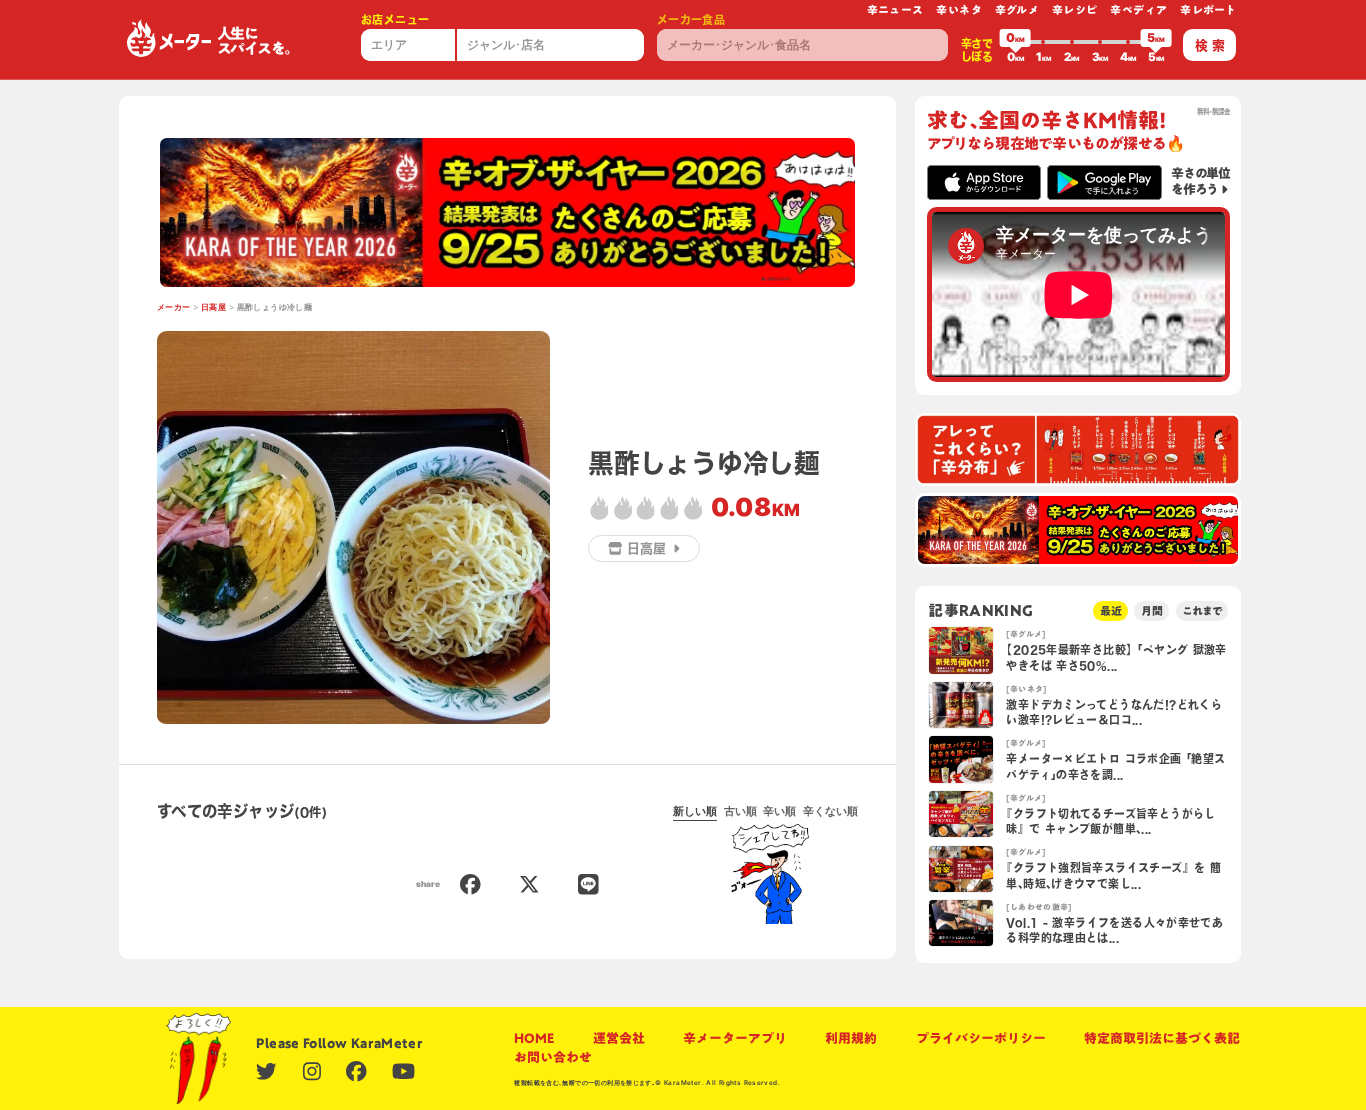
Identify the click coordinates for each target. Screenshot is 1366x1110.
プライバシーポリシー (981, 1038)
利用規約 (851, 1038)
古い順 (740, 811)
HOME (534, 1038)
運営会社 (619, 1038)
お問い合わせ (553, 1057)
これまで (1202, 610)
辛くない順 (830, 811)
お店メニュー (395, 19)
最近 (1111, 610)
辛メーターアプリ (735, 1038)
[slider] (1015, 42)
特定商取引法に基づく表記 (1162, 1038)
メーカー (174, 307)
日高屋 (213, 307)
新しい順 (695, 811)
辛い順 (779, 811)
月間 (1152, 610)
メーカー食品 (691, 19)
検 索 (1210, 45)
